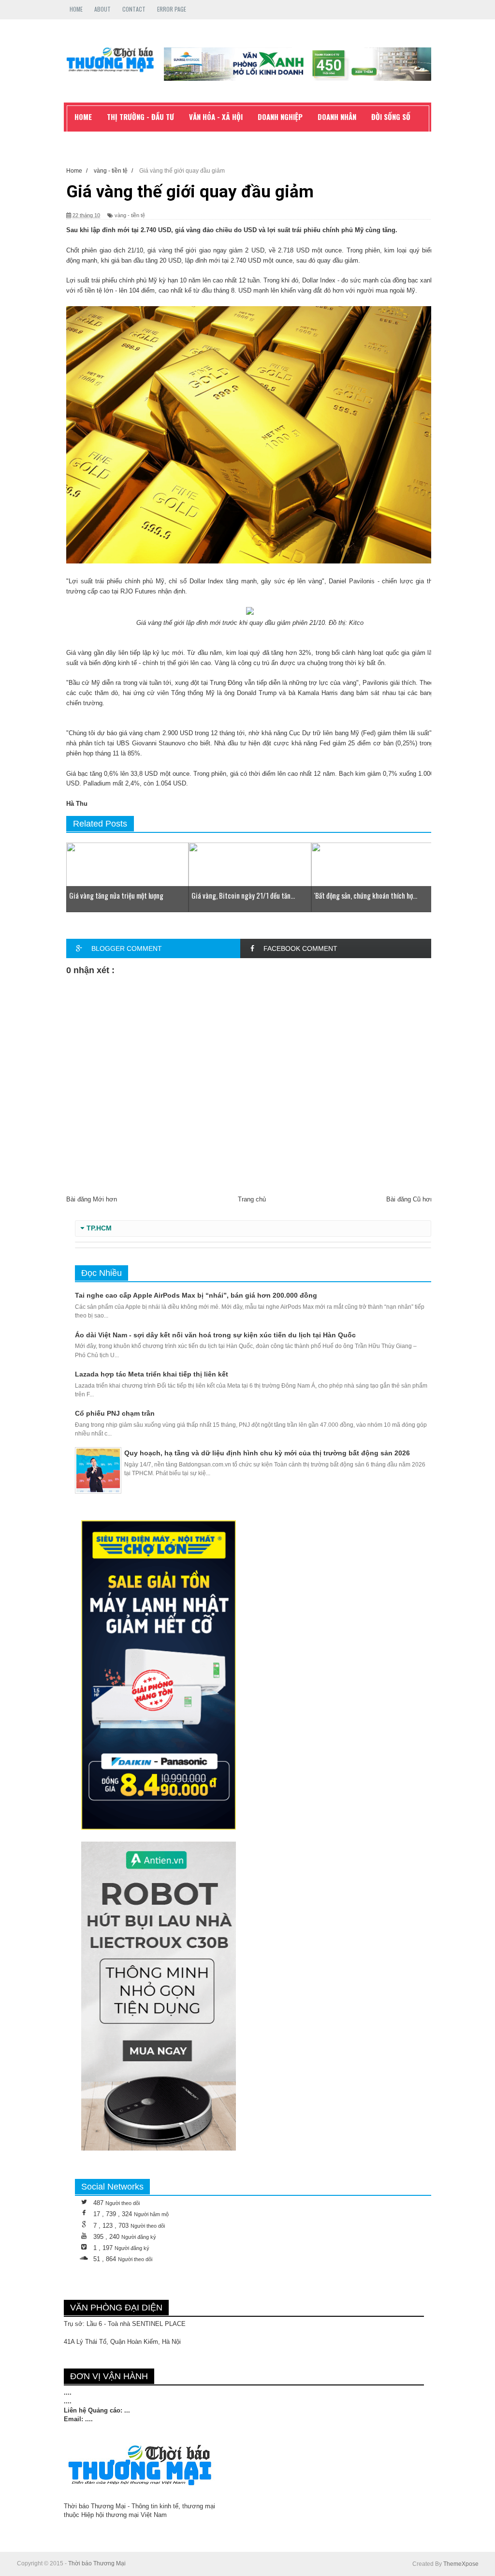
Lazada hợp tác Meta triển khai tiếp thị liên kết (152, 1374)
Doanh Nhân (337, 117)
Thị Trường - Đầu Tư (140, 117)
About (102, 9)
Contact (134, 9)
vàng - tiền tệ (130, 215)
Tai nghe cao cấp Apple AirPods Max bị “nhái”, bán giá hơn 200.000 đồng (196, 1295)
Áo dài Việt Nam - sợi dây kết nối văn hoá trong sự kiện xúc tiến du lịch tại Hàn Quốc (215, 1335)
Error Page (172, 9)
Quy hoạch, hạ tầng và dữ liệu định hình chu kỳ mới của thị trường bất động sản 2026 (267, 1453)
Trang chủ (252, 1199)
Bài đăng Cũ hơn (410, 1199)
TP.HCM (99, 1228)
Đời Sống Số (391, 117)
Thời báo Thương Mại (97, 2563)
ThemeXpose (461, 2564)
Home (76, 9)
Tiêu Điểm (90, 138)
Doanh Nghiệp (280, 117)
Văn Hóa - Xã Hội (216, 117)
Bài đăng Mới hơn (92, 1199)
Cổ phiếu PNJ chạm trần (115, 1413)
